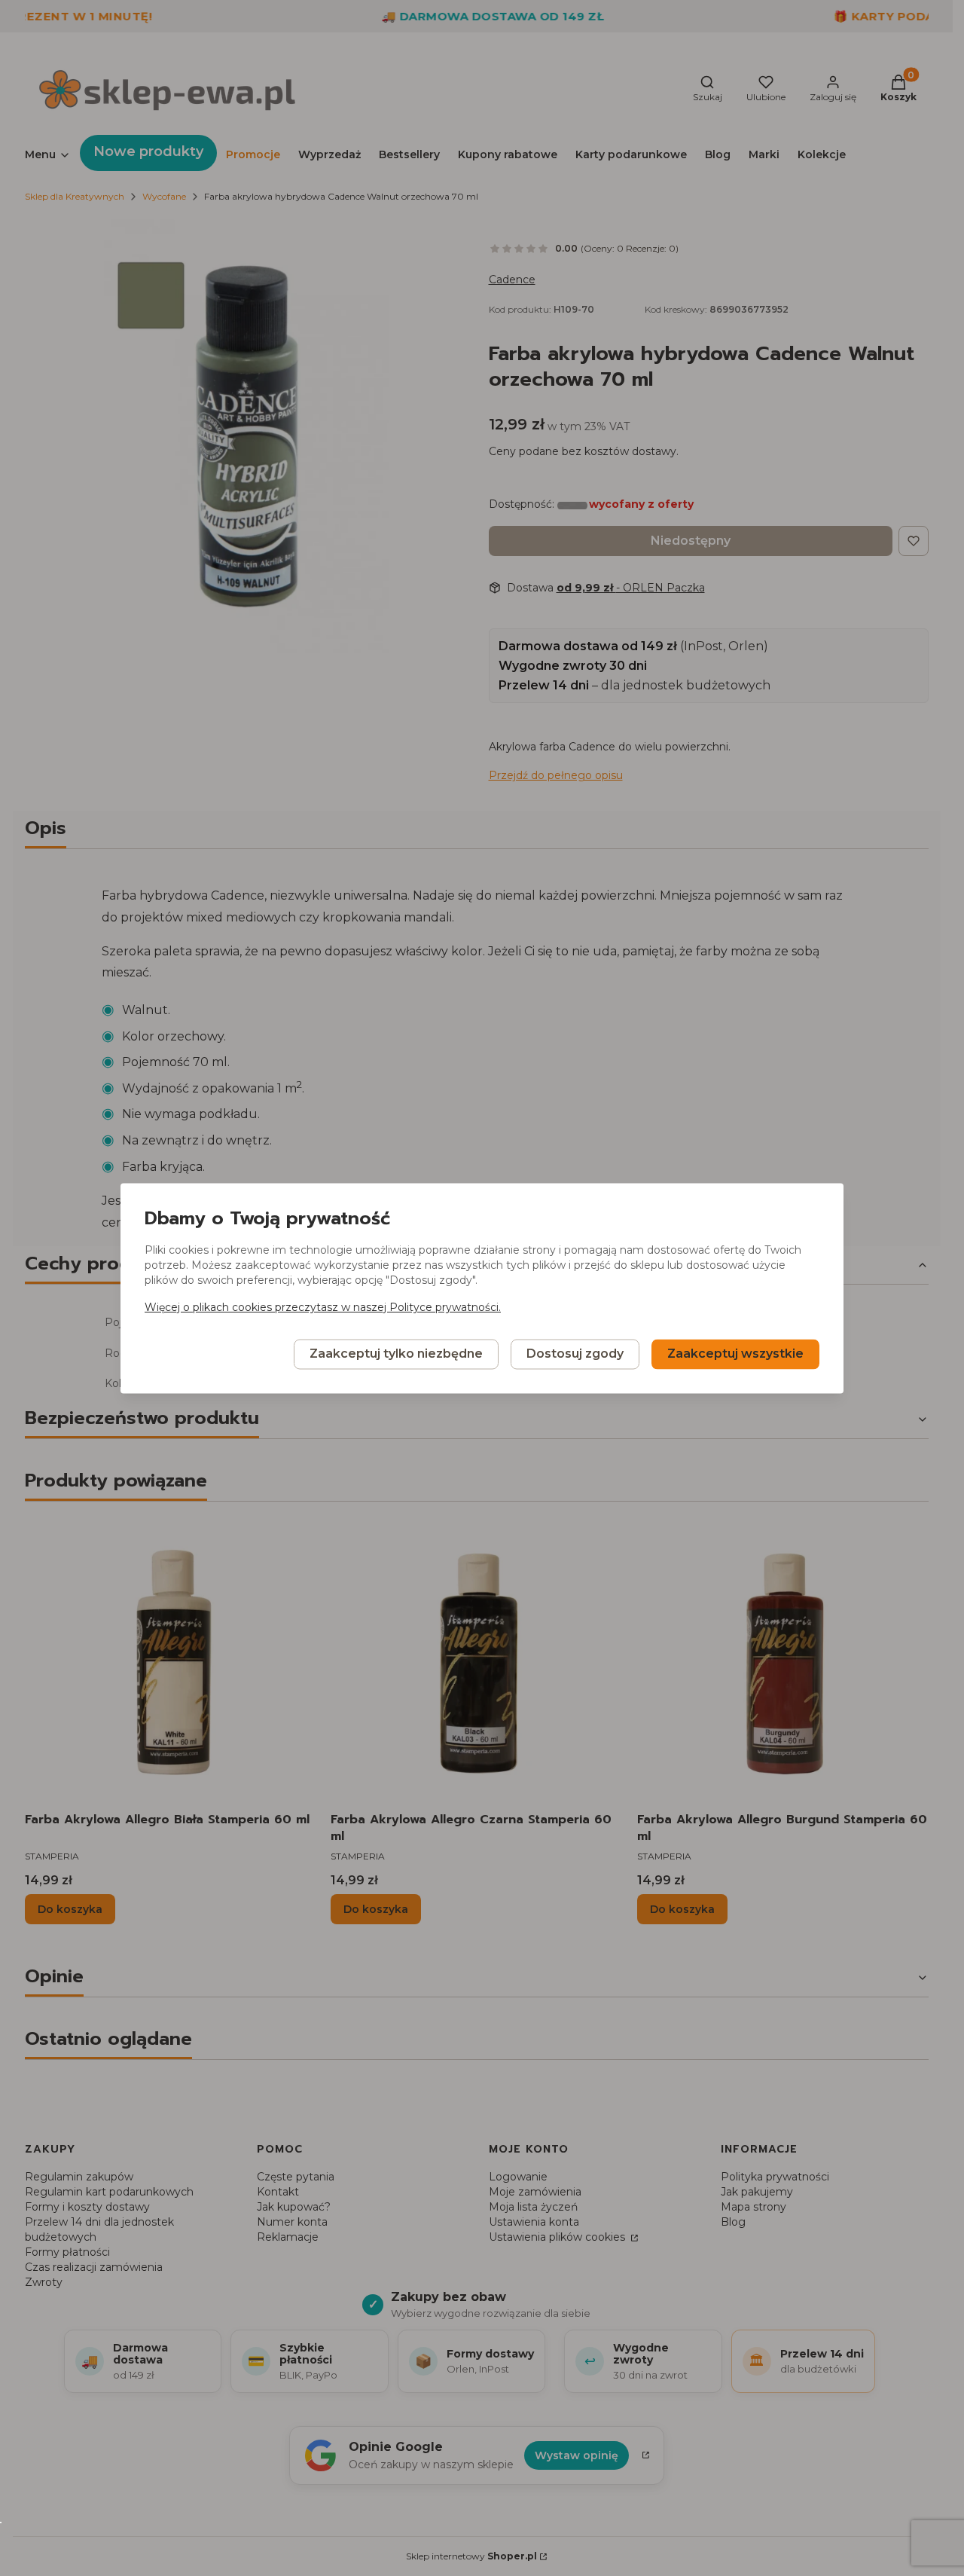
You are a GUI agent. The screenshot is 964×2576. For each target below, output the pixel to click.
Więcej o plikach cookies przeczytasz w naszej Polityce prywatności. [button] (323, 1307)
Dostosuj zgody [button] (575, 1354)
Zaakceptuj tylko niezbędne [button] (396, 1354)
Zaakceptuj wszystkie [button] (735, 1354)
